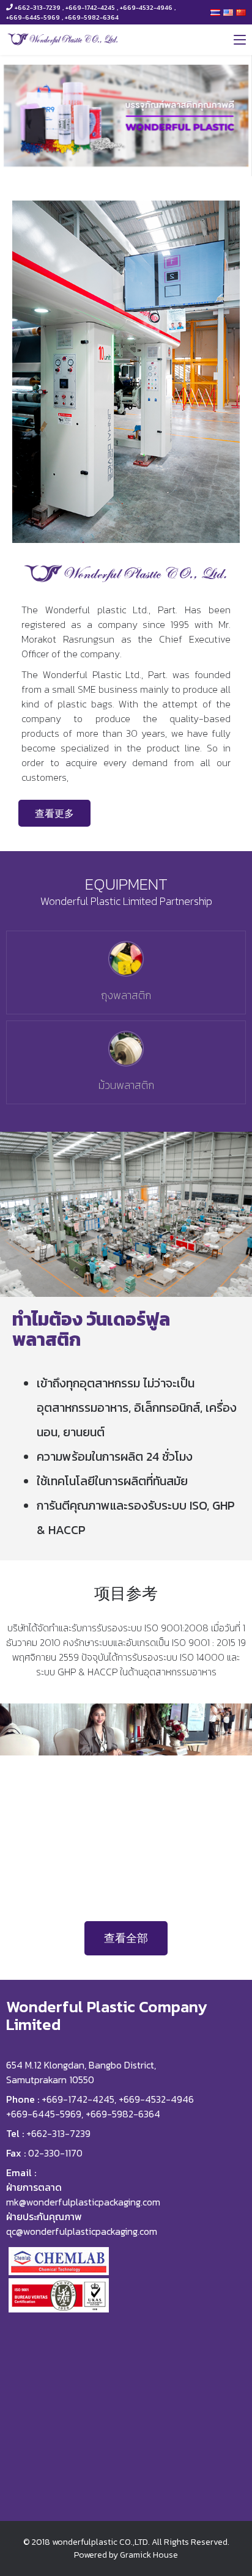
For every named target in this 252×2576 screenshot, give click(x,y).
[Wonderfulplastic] (63, 39)
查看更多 (54, 813)
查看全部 (126, 1938)
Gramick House (149, 2555)
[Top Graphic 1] (126, 116)
